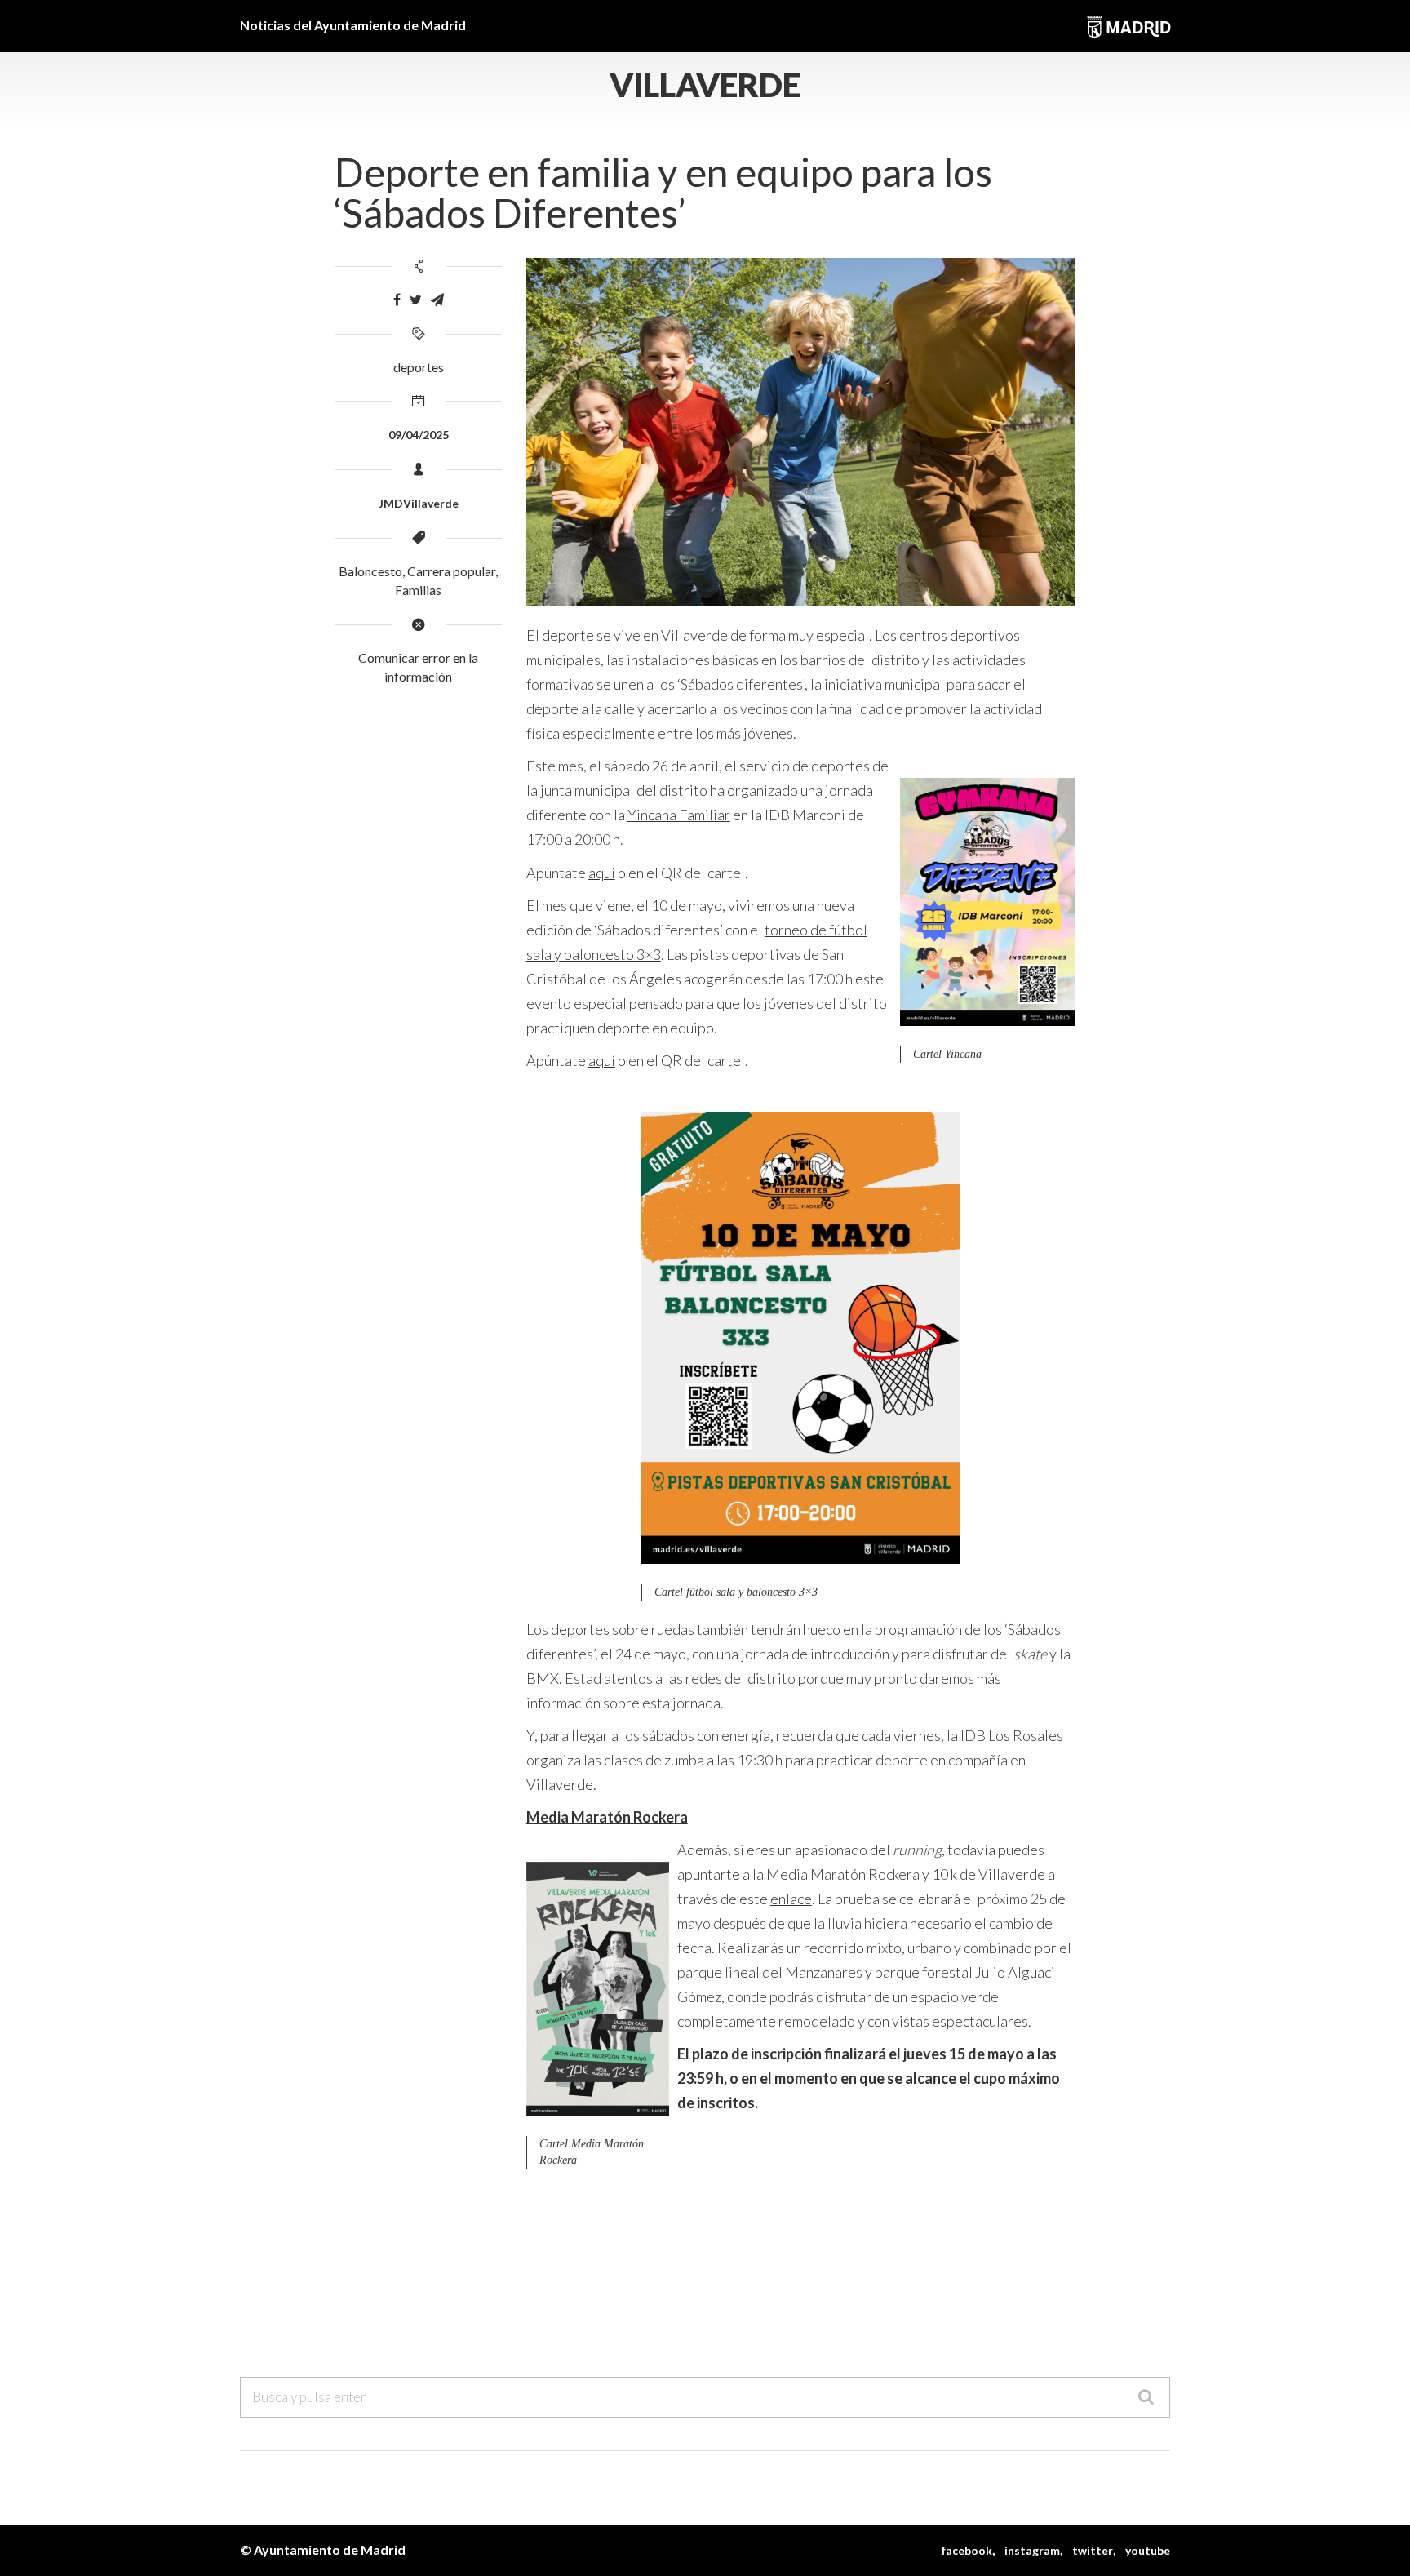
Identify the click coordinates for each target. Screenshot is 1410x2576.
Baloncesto (370, 571)
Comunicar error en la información (418, 667)
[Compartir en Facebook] (397, 300)
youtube (1148, 2550)
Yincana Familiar (679, 815)
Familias (418, 590)
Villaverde (705, 85)
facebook (967, 2550)
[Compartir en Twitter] (416, 300)
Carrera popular (451, 571)
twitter (1093, 2550)
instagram (1032, 2550)
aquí (602, 873)
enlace (791, 1899)
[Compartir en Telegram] (437, 300)
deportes (419, 367)
